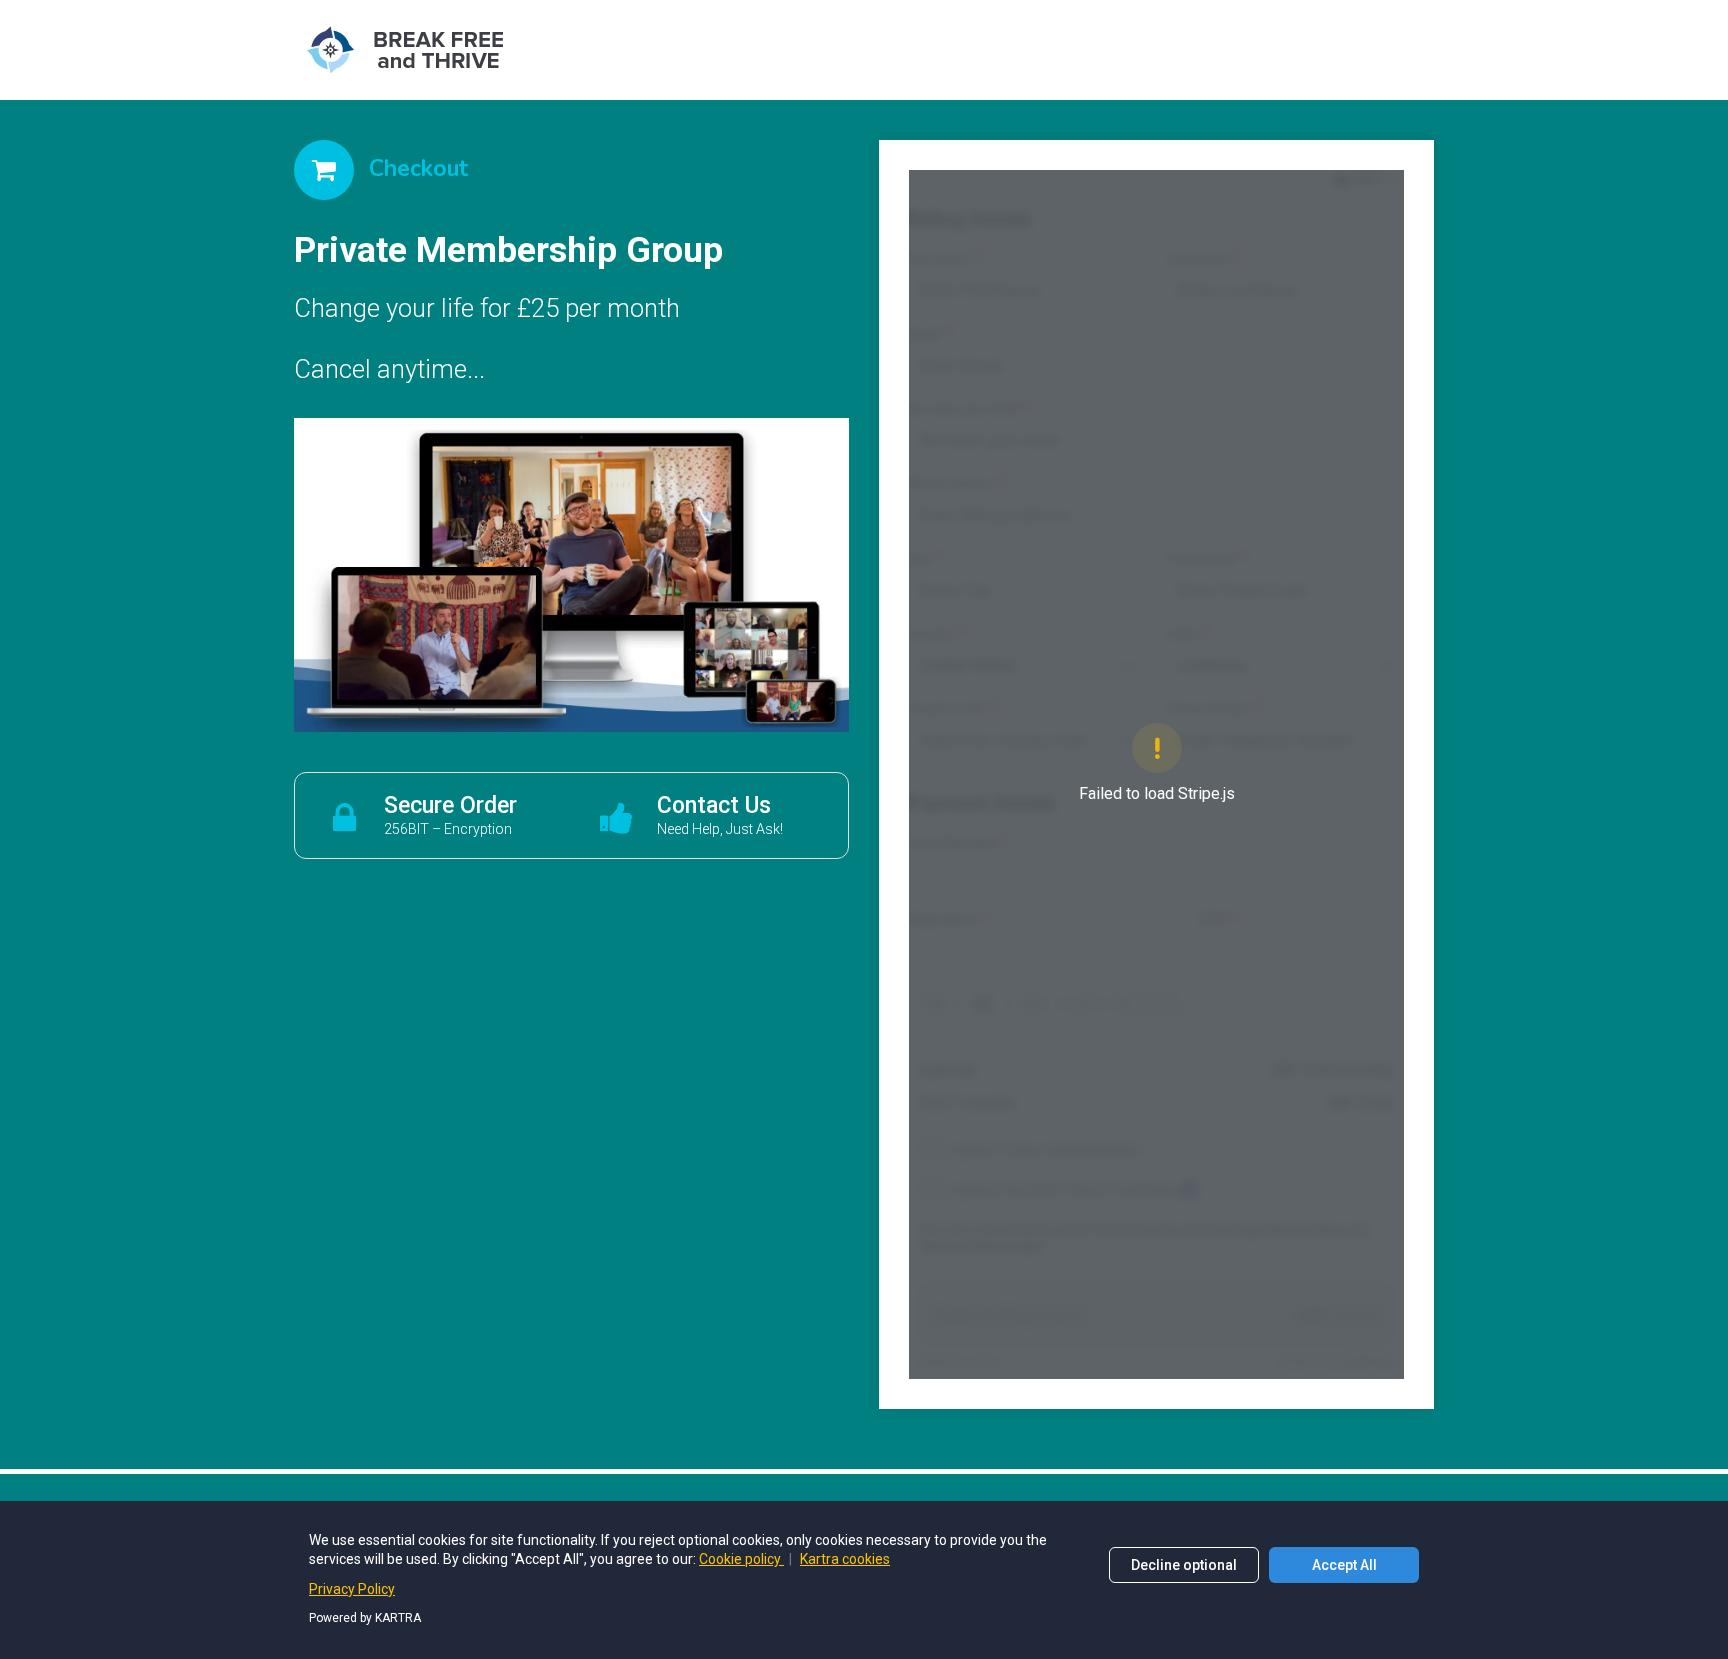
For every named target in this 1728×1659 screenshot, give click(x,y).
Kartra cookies (845, 1559)
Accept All (1344, 1565)
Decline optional (1184, 1565)
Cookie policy (741, 1559)
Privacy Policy (352, 1589)
